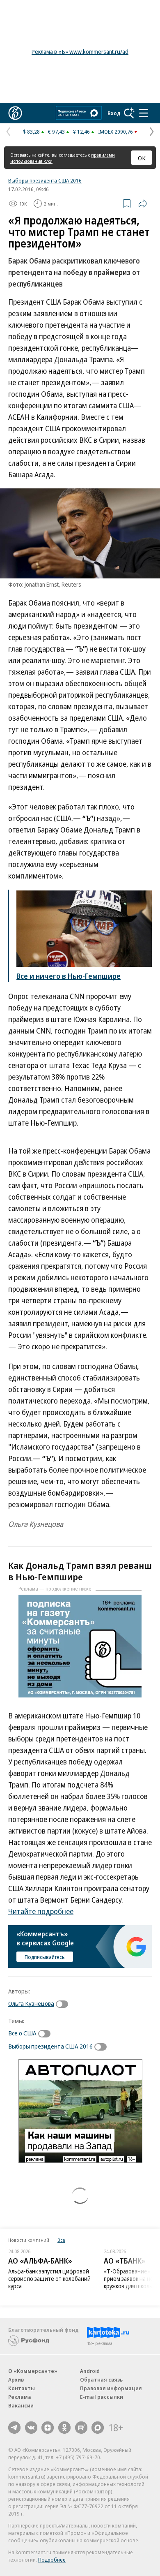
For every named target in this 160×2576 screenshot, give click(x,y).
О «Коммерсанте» (33, 2371)
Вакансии (21, 2405)
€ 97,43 (56, 132)
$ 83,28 (31, 132)
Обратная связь (101, 2379)
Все (61, 2240)
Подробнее (52, 2560)
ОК (142, 158)
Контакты (22, 2388)
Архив (16, 2379)
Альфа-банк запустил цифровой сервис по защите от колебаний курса (49, 2279)
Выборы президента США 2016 (45, 180)
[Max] (98, 2428)
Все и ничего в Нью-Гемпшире (69, 976)
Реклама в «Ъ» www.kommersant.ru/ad (80, 52)
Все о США (22, 2033)
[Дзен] (48, 2428)
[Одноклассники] (64, 2428)
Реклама (20, 2397)
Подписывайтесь (45, 1957)
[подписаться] (64, 2004)
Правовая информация (111, 2388)
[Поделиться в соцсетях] (143, 203)
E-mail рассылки (102, 2397)
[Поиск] (129, 113)
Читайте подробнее (41, 1911)
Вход (114, 113)
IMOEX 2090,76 (115, 132)
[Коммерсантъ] (15, 113)
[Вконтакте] (31, 2428)
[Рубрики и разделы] (144, 113)
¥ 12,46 (81, 132)
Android (90, 2371)
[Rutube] (81, 2428)
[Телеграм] (14, 2428)
